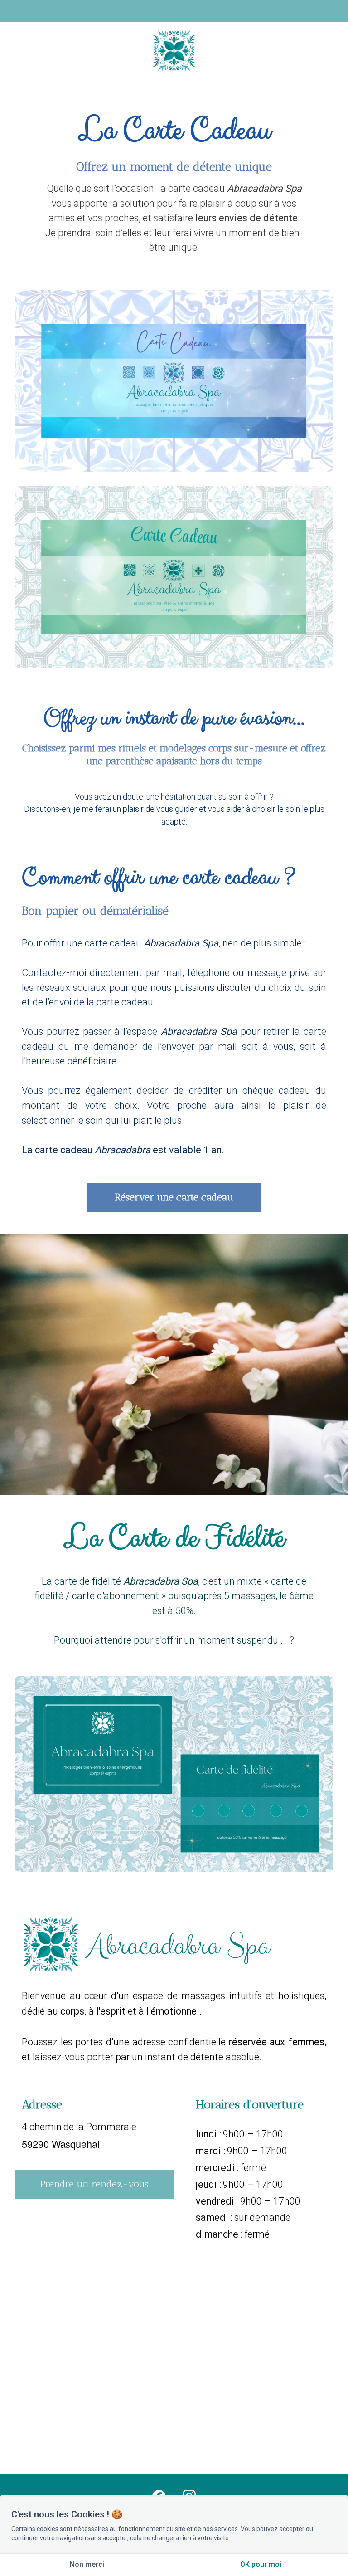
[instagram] (189, 2496)
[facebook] (159, 2496)
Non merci (87, 2564)
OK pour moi (261, 2564)
